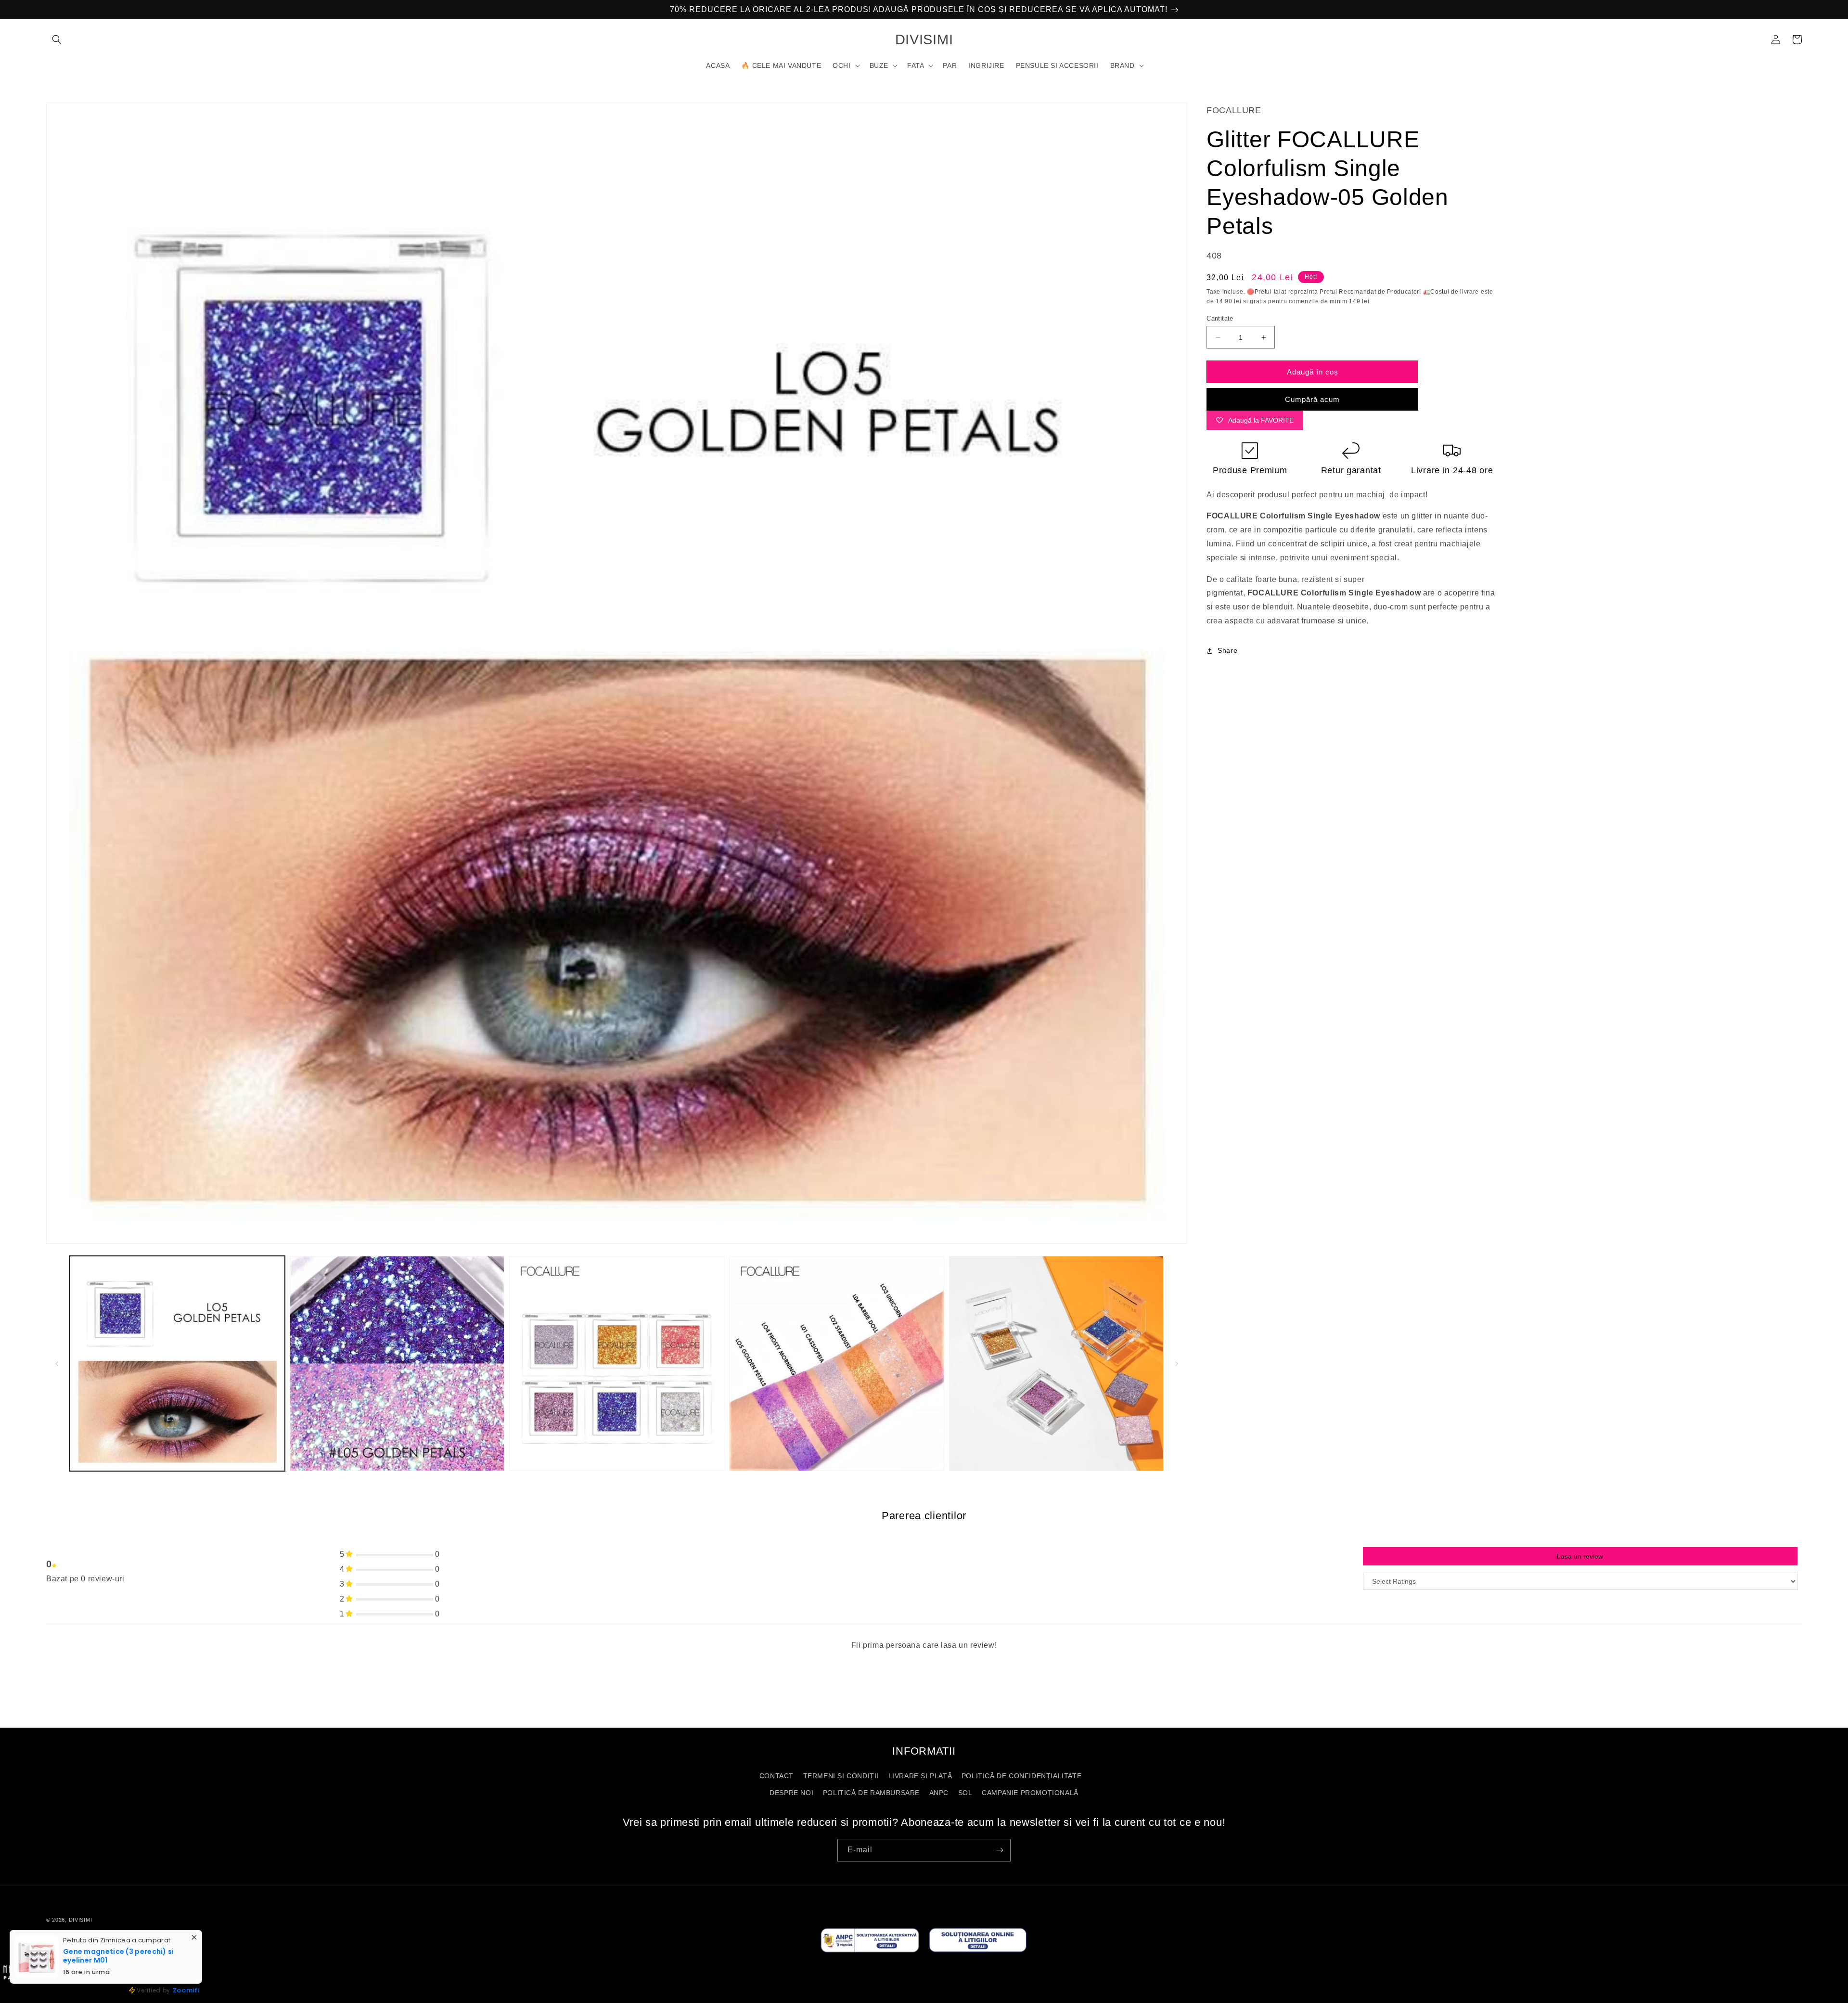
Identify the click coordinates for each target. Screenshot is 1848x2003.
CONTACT (776, 1776)
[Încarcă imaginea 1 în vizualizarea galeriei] (177, 1363)
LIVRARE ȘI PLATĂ (920, 1776)
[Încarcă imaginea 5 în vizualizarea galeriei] (1057, 1363)
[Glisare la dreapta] (1177, 1364)
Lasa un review (1580, 1556)
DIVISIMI (81, 1920)
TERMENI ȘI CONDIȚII (841, 1776)
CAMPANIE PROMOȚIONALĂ (1030, 1793)
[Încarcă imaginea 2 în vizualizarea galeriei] (397, 1363)
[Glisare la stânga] (57, 1364)
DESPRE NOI (791, 1793)
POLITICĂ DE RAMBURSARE (871, 1793)
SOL (965, 1793)
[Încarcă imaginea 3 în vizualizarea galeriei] (617, 1363)
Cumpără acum (1312, 399)
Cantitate (1220, 318)
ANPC (939, 1793)
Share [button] (1227, 650)
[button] (57, 39)
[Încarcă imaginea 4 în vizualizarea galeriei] (837, 1363)
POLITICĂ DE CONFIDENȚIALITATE (1021, 1776)
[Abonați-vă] (1000, 1850)
